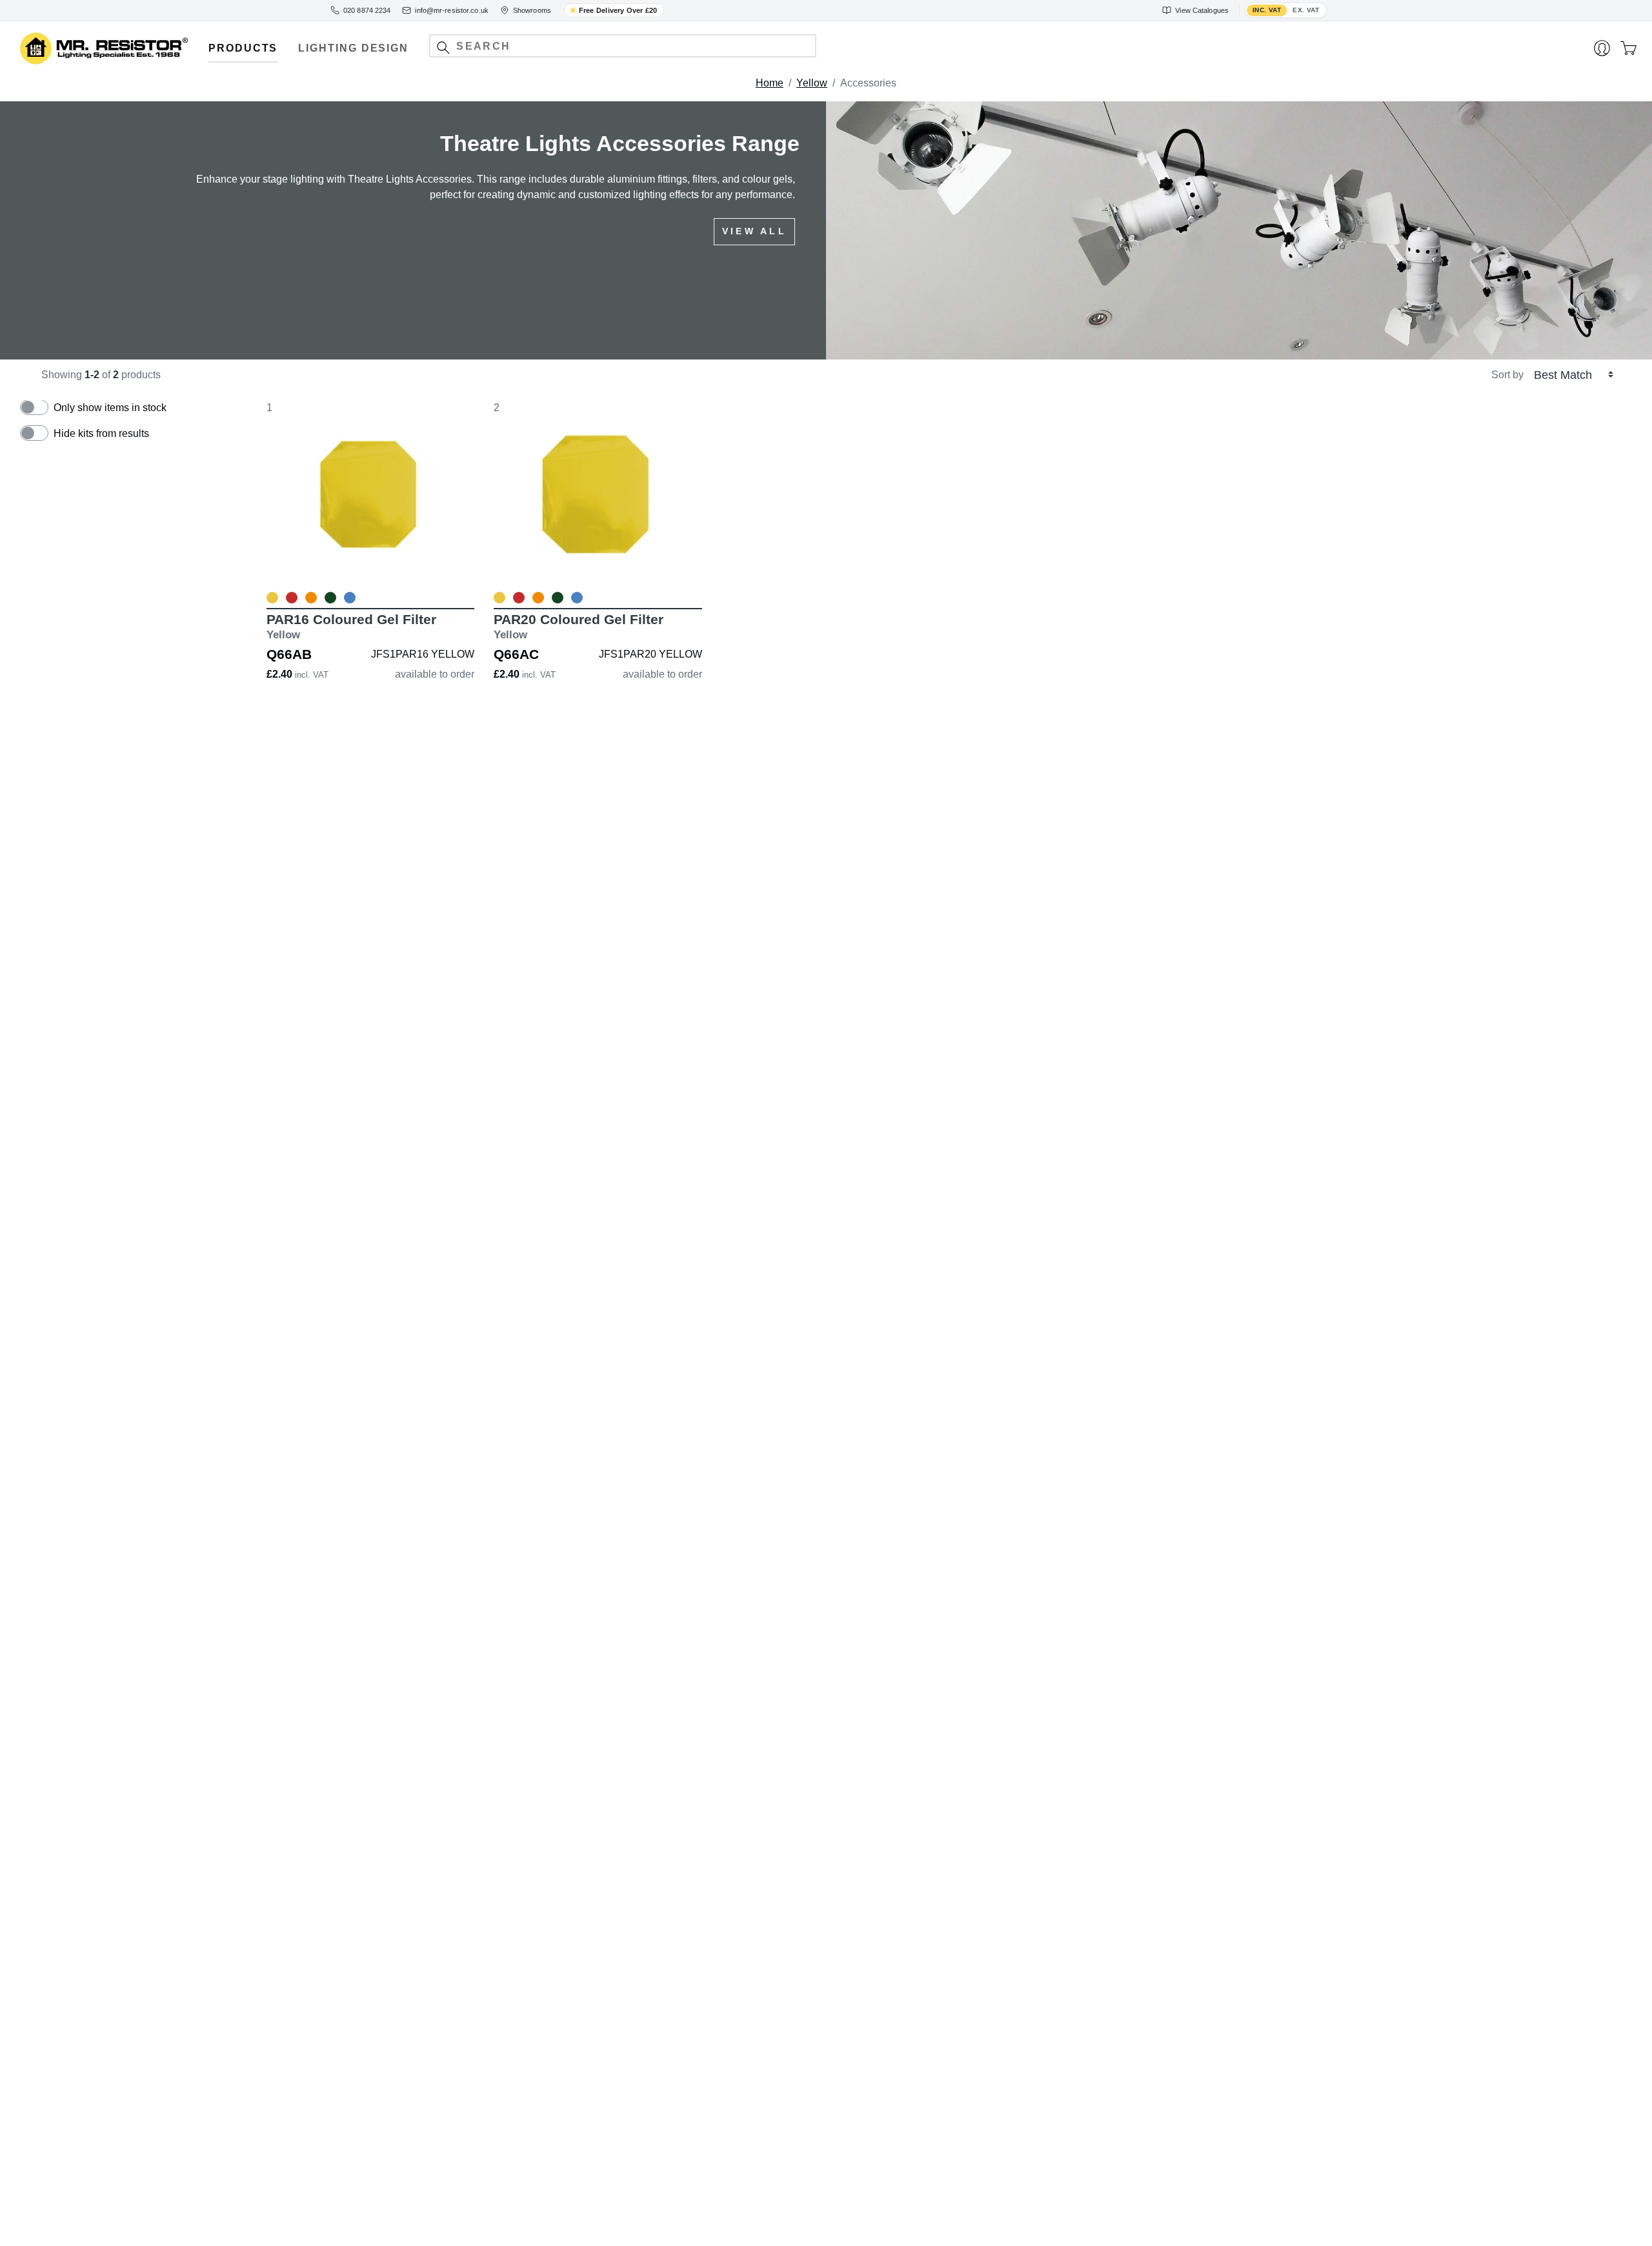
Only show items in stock (110, 408)
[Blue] (350, 598)
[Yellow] (272, 598)
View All (754, 231)
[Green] (330, 598)
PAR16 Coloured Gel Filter (351, 626)
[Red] (292, 598)
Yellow (812, 83)
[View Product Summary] (431, 570)
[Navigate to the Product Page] (370, 494)
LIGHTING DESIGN (353, 48)
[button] (443, 47)
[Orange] (311, 598)
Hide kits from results (101, 433)
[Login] (1602, 48)
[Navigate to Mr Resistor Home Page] (104, 49)
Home (770, 83)
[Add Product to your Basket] (310, 570)
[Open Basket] (1628, 48)
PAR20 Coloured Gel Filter (579, 626)
